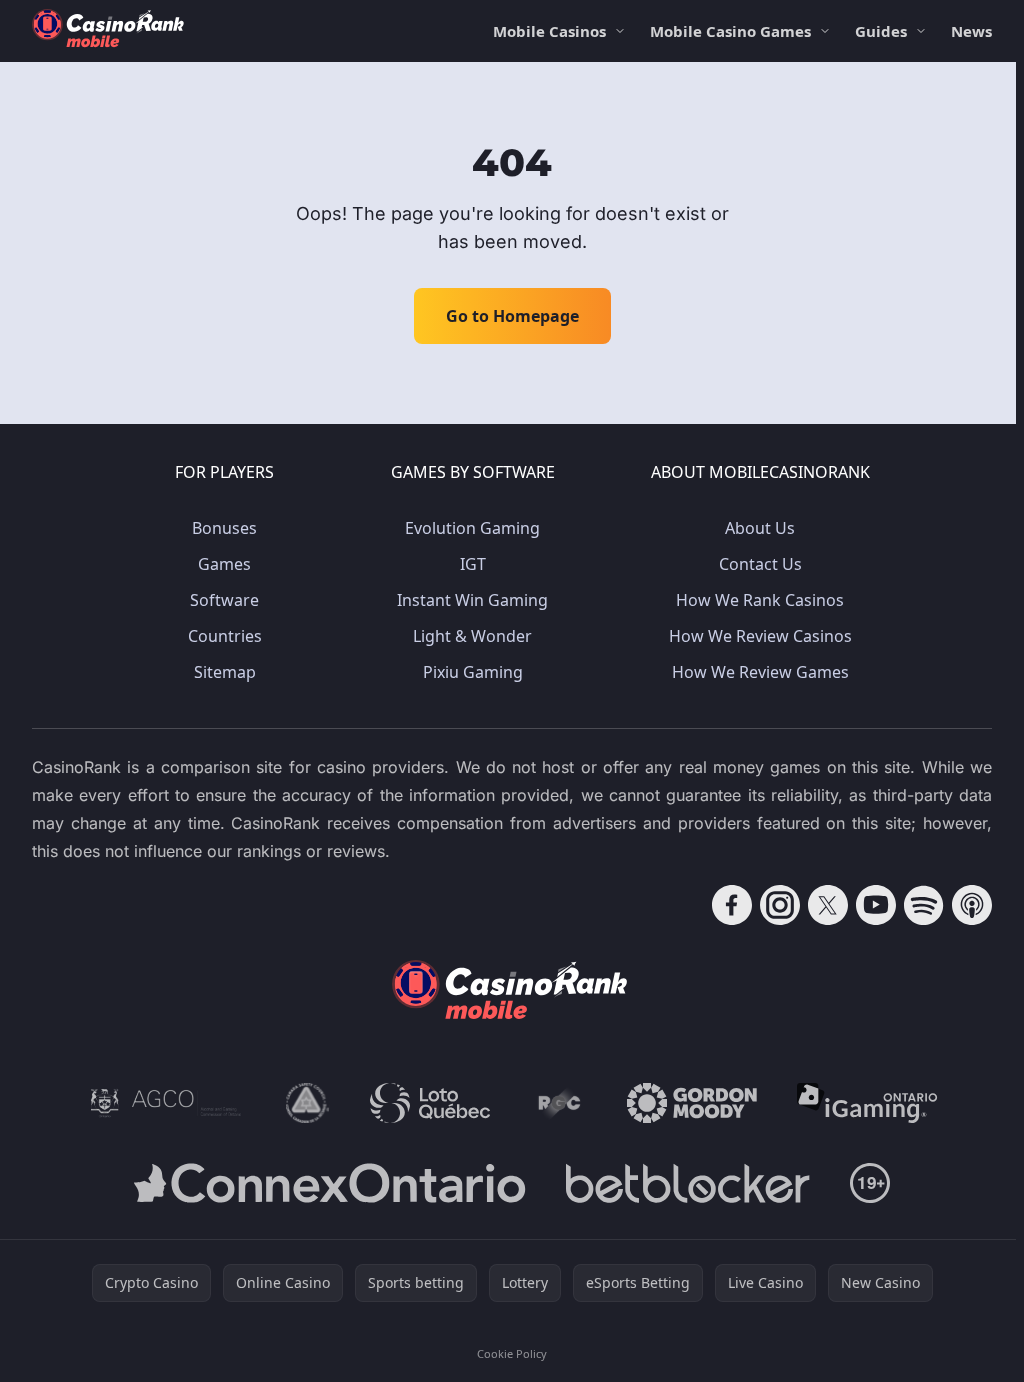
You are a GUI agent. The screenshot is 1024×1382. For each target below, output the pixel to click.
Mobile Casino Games (730, 31)
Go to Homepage (512, 316)
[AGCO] (166, 1103)
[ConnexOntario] (330, 1183)
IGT (473, 564)
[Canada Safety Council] (308, 1103)
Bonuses (224, 528)
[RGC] (558, 1103)
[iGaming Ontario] (867, 1103)
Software (224, 600)
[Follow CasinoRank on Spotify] (924, 905)
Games (224, 564)
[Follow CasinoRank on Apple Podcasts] (972, 905)
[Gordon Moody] (692, 1103)
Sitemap (225, 672)
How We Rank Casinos (760, 600)
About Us (760, 528)
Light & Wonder (472, 636)
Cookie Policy (512, 1353)
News (971, 31)
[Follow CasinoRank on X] (828, 905)
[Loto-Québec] (430, 1103)
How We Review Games (760, 672)
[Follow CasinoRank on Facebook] (732, 905)
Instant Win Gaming (472, 600)
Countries (225, 636)
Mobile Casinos (549, 31)
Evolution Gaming (472, 528)
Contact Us (760, 564)
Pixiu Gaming (473, 672)
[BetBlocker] (687, 1183)
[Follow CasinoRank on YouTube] (876, 905)
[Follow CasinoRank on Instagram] (780, 905)
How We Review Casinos (760, 636)
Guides (881, 31)
